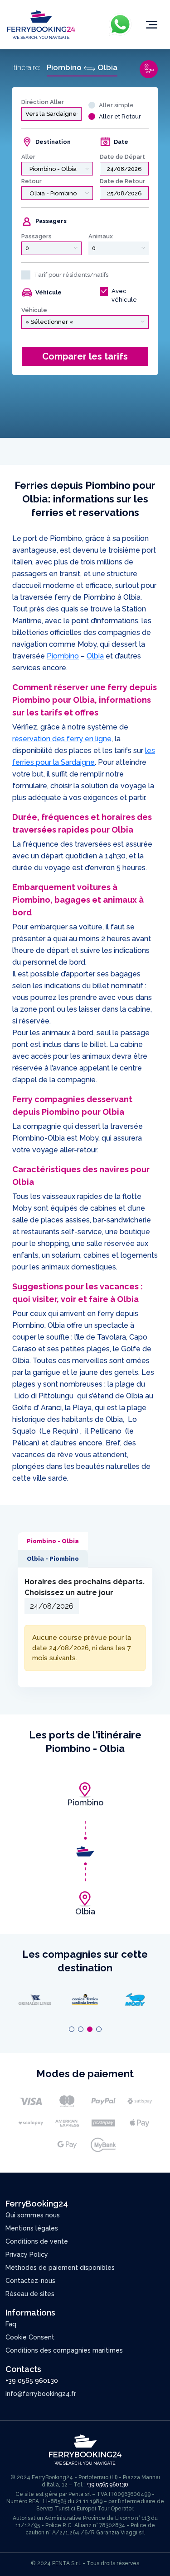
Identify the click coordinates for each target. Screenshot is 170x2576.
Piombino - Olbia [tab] (53, 1541)
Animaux (101, 236)
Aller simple (116, 105)
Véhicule (34, 310)
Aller (28, 157)
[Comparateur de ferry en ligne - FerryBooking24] (41, 24)
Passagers (36, 236)
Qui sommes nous (33, 2215)
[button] (72, 2029)
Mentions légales (32, 2228)
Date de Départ (122, 157)
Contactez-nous (30, 2281)
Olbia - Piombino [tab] (53, 1559)
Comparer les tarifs (85, 356)
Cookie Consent (30, 2337)
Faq (11, 2324)
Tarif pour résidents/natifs (71, 275)
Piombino (63, 656)
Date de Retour (122, 181)
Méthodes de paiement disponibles (60, 2268)
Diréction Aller (43, 102)
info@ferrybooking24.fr (41, 2394)
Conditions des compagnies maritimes (64, 2350)
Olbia (95, 656)
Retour (32, 181)
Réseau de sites (30, 2294)
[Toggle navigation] (152, 25)
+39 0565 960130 (32, 2381)
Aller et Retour (120, 116)
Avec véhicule (124, 296)
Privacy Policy (27, 2254)
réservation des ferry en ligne (62, 739)
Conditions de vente (37, 2241)
